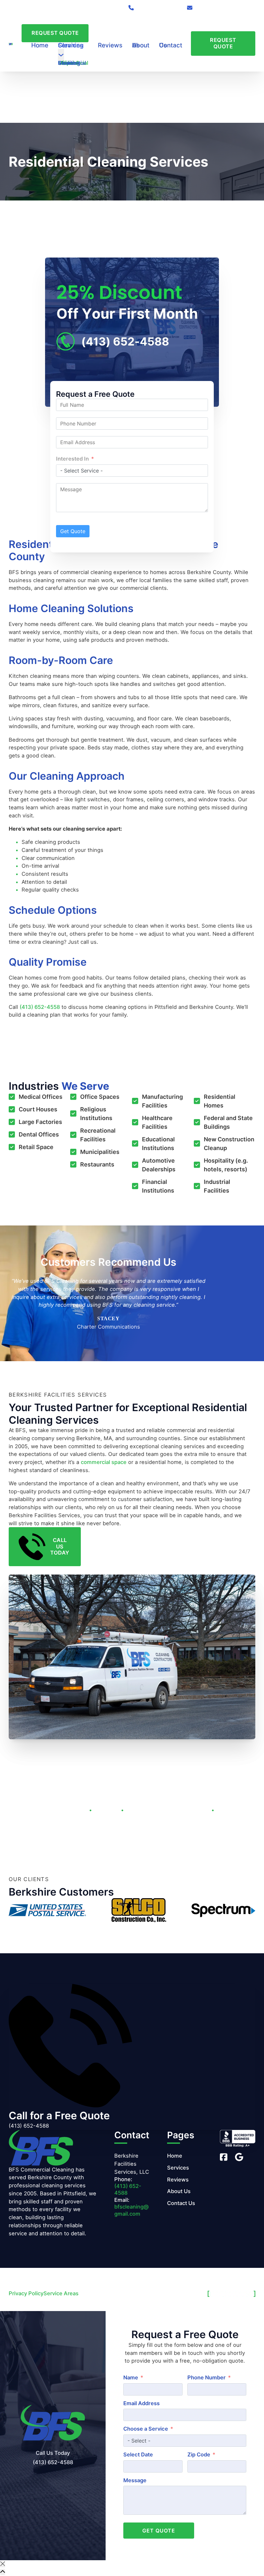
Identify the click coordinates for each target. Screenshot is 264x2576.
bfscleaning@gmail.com (132, 2210)
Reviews (110, 45)
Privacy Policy (26, 2293)
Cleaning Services (71, 45)
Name (131, 2377)
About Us (141, 45)
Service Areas (61, 2293)
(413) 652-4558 (40, 1007)
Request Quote (55, 33)
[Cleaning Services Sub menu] (61, 56)
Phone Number (207, 2377)
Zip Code (199, 2454)
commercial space (104, 1462)
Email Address (141, 2403)
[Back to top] (3, 2572)
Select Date (138, 2454)
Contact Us (171, 45)
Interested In (72, 459)
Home (40, 45)
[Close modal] (3, 2564)
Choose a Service (146, 2429)
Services (178, 2168)
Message (135, 2480)
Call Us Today (60, 1547)
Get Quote (73, 531)
